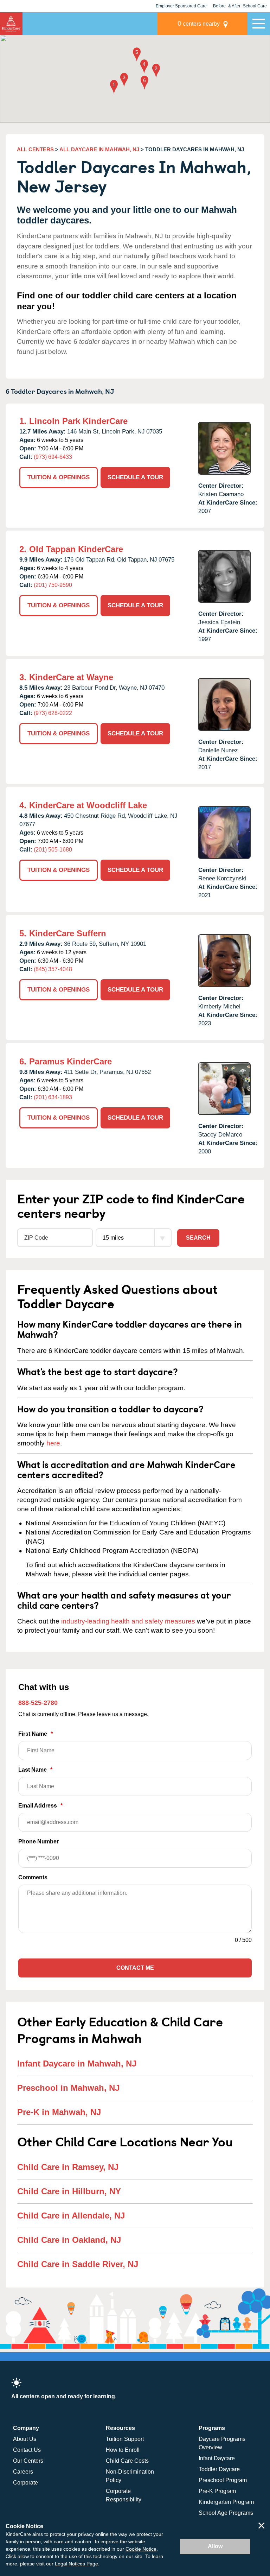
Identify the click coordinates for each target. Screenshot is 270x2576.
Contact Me (135, 1968)
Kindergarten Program (226, 2502)
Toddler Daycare (219, 2469)
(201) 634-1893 (53, 1097)
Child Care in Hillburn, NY (69, 2191)
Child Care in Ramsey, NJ (68, 2167)
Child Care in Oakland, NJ (69, 2240)
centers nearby (199, 23)
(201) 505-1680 (53, 850)
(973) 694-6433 (53, 457)
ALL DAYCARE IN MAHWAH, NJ (99, 149)
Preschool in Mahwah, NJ (68, 2088)
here (53, 1443)
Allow (215, 2546)
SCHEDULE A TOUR (135, 477)
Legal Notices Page (76, 2564)
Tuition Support (125, 2439)
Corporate (25, 2483)
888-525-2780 (38, 1703)
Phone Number (38, 1841)
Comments (33, 1877)
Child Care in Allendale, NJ (71, 2216)
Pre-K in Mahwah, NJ (59, 2112)
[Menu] (259, 24)
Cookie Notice (141, 2549)
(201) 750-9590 (53, 585)
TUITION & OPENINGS (59, 477)
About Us (25, 2439)
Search (198, 1238)
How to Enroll (123, 2450)
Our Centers (28, 2461)
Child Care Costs (127, 2461)
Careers (23, 2472)
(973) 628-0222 (53, 713)
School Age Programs (226, 2513)
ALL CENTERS (35, 149)
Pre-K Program (217, 2491)
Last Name (35, 1770)
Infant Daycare (217, 2458)
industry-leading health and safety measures (128, 1621)
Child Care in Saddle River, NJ (78, 2264)
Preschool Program (223, 2480)
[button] (114, 87)
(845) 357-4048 (53, 969)
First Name (36, 1734)
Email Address (40, 1806)
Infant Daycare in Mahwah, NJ (77, 2064)
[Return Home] (11, 24)
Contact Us (27, 2450)
